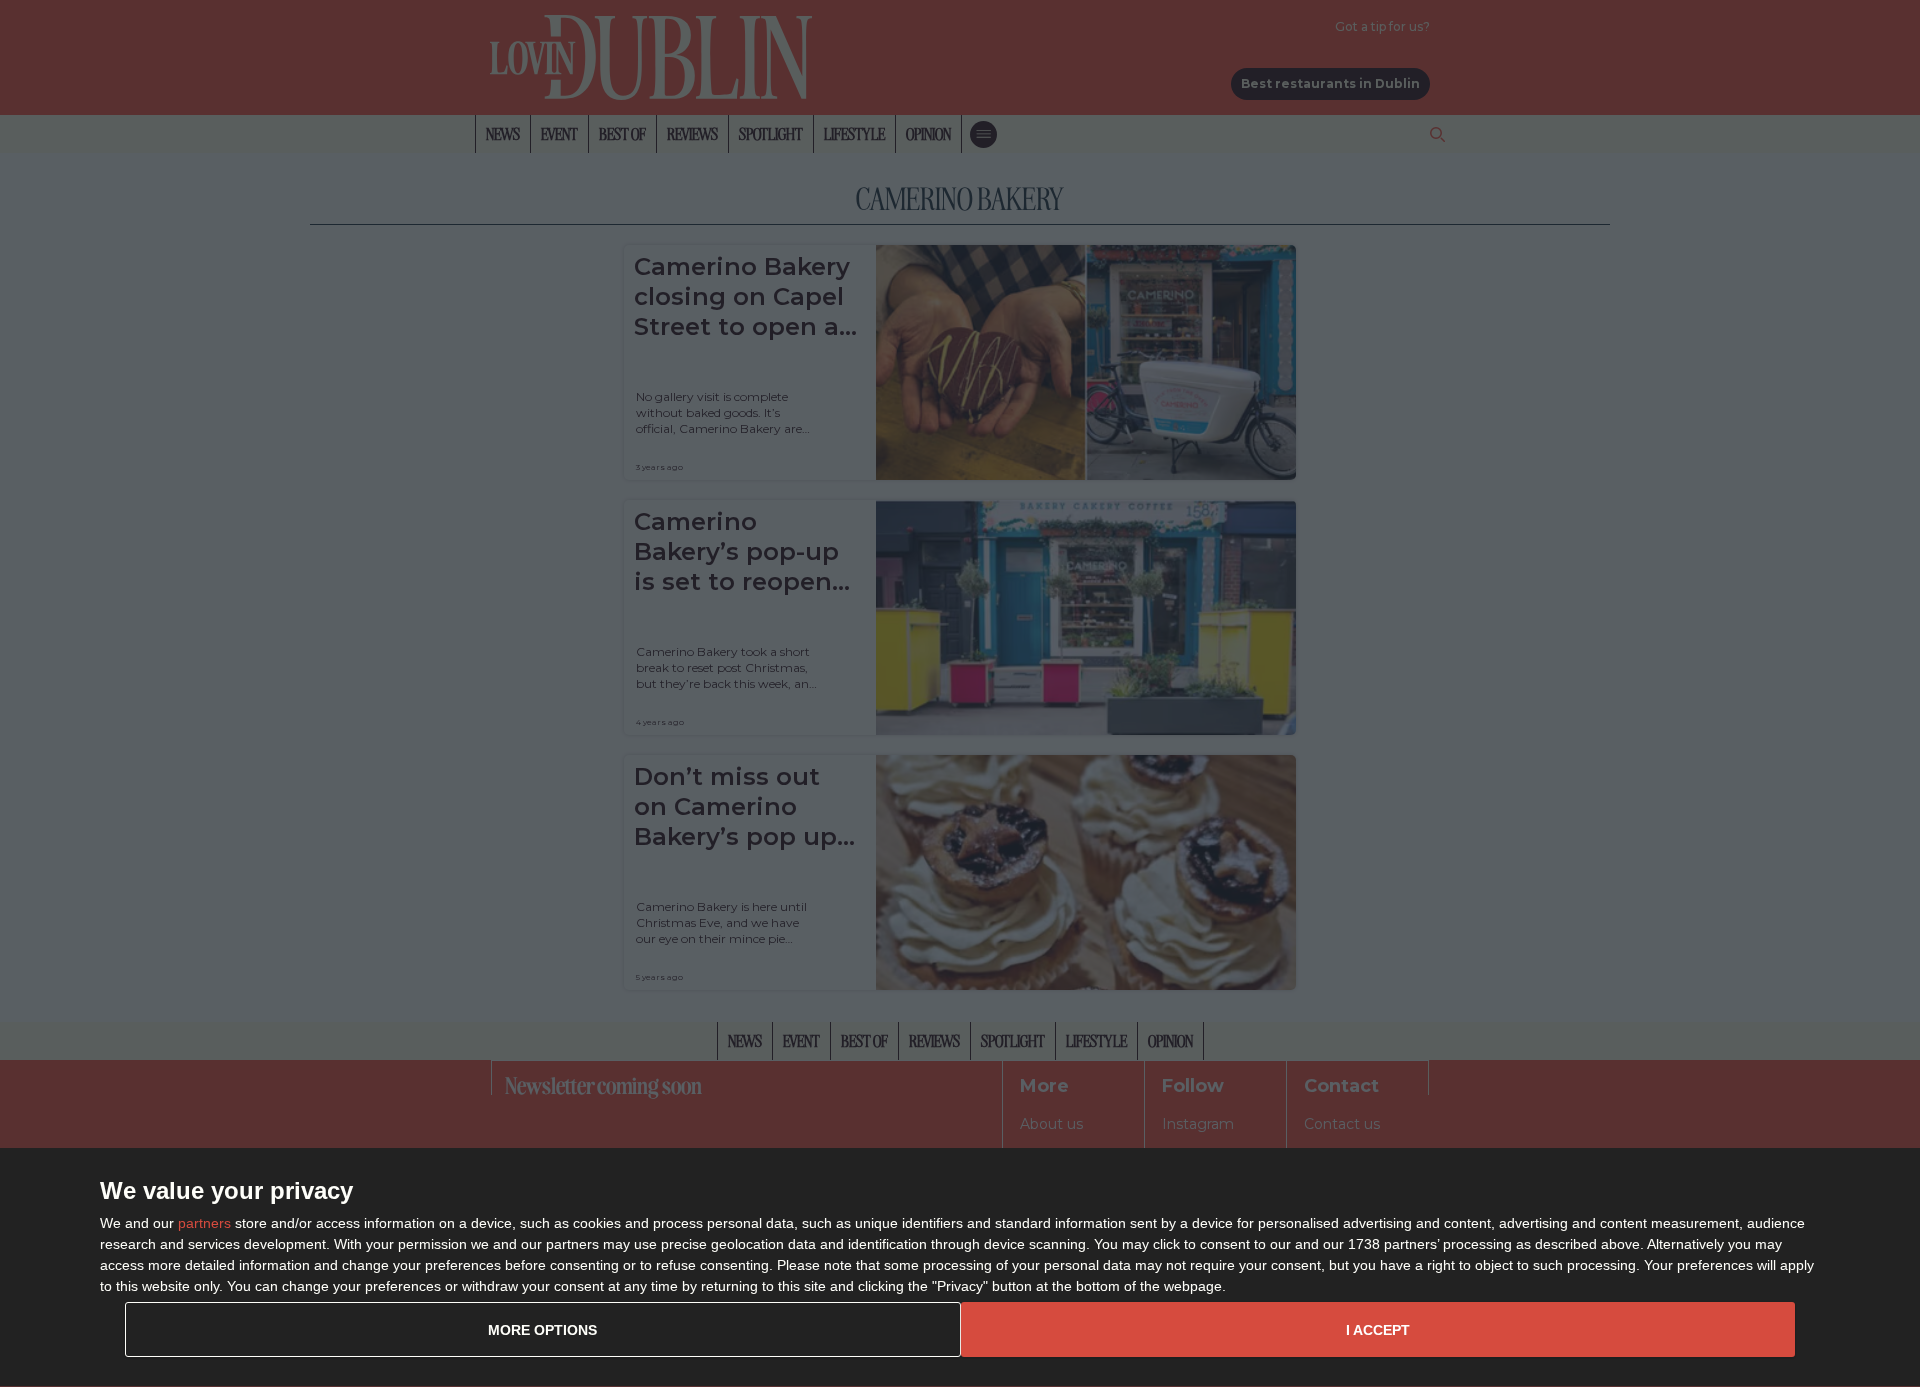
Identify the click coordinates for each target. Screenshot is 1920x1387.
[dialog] (960, 1268)
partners (204, 1223)
